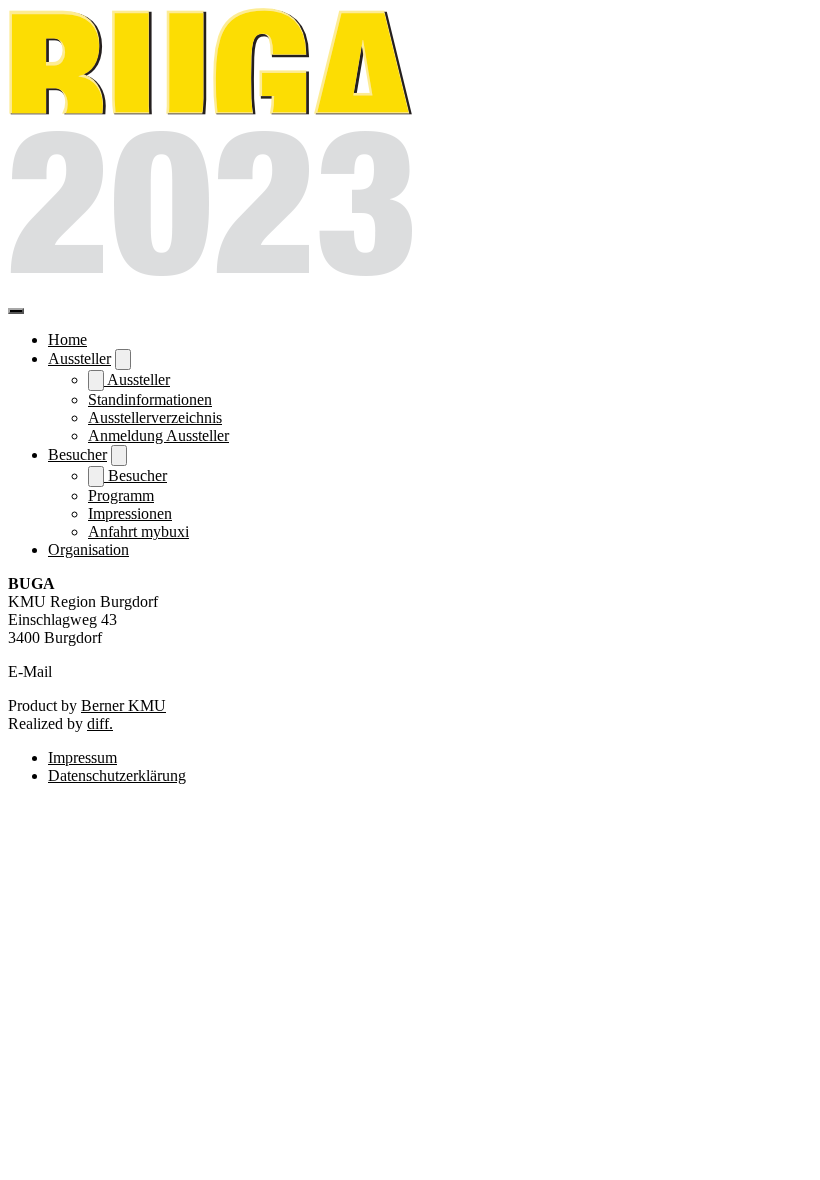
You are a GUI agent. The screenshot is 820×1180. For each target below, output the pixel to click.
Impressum (82, 757)
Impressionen (130, 513)
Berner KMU (123, 705)
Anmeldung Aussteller (158, 435)
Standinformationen (150, 399)
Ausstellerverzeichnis (155, 417)
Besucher (77, 454)
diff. (100, 723)
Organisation (88, 549)
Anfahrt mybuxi (138, 531)
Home (67, 339)
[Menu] (16, 311)
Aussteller (79, 358)
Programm (121, 495)
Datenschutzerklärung (117, 775)
